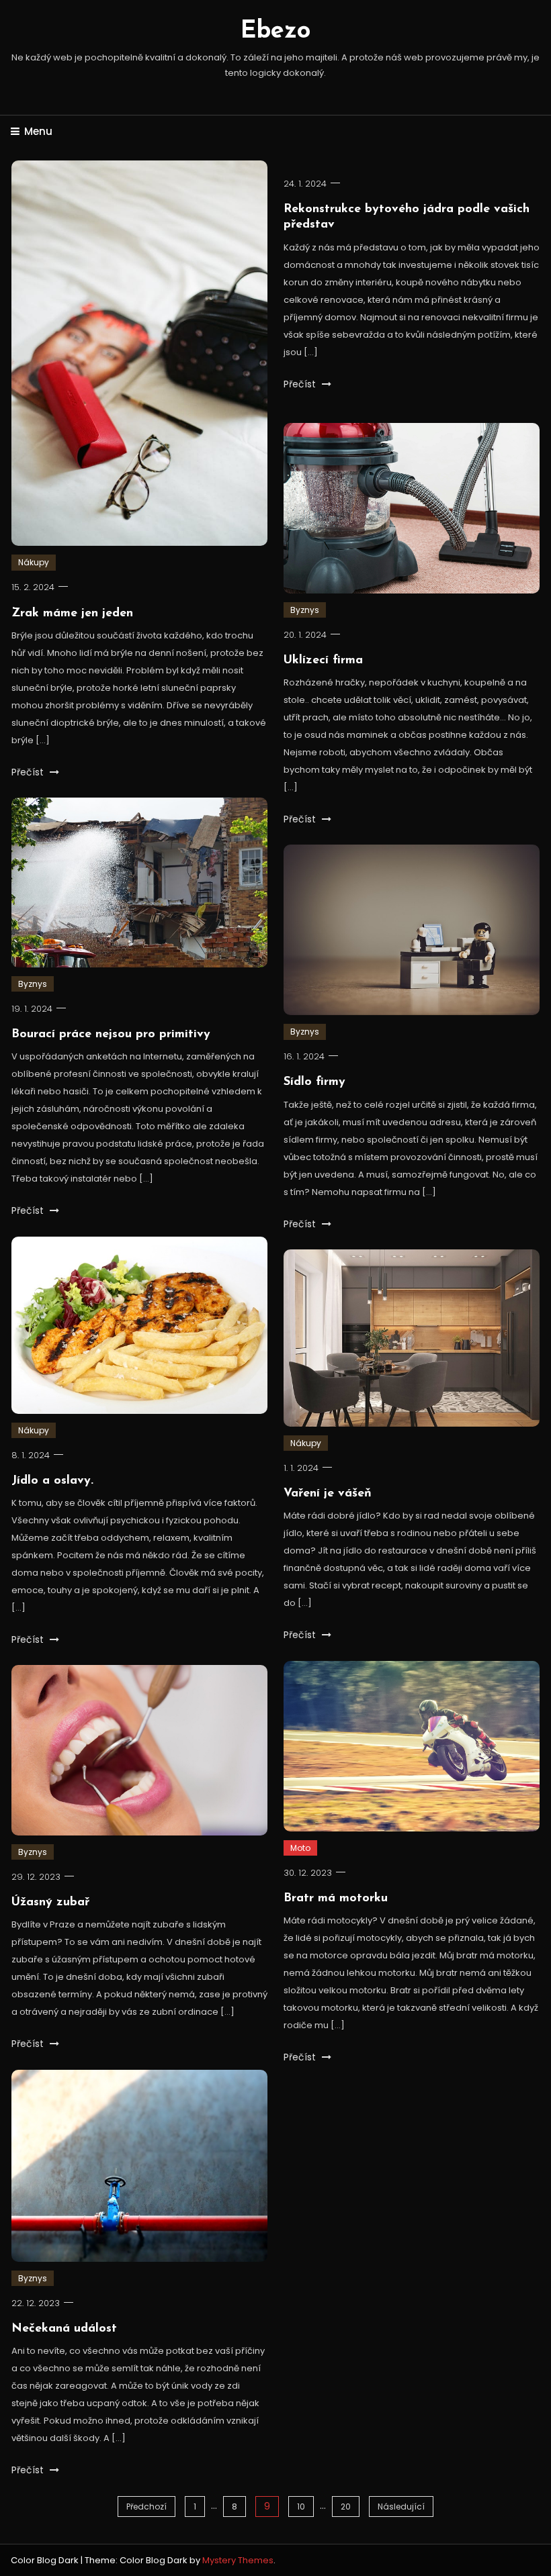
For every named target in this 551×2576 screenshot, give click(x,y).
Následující (401, 2507)
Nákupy (34, 562)
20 (346, 2507)
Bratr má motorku (336, 1899)
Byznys (305, 610)
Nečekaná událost (64, 2329)
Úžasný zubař (50, 1903)
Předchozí (146, 2507)
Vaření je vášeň (328, 1494)
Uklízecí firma (323, 661)
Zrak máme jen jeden (72, 614)
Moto (300, 1848)
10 (301, 2507)
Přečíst (29, 772)
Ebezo (275, 32)
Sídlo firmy (314, 1082)
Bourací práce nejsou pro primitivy (111, 1035)
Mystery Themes (238, 2560)
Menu (38, 131)
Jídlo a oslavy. (52, 1481)
